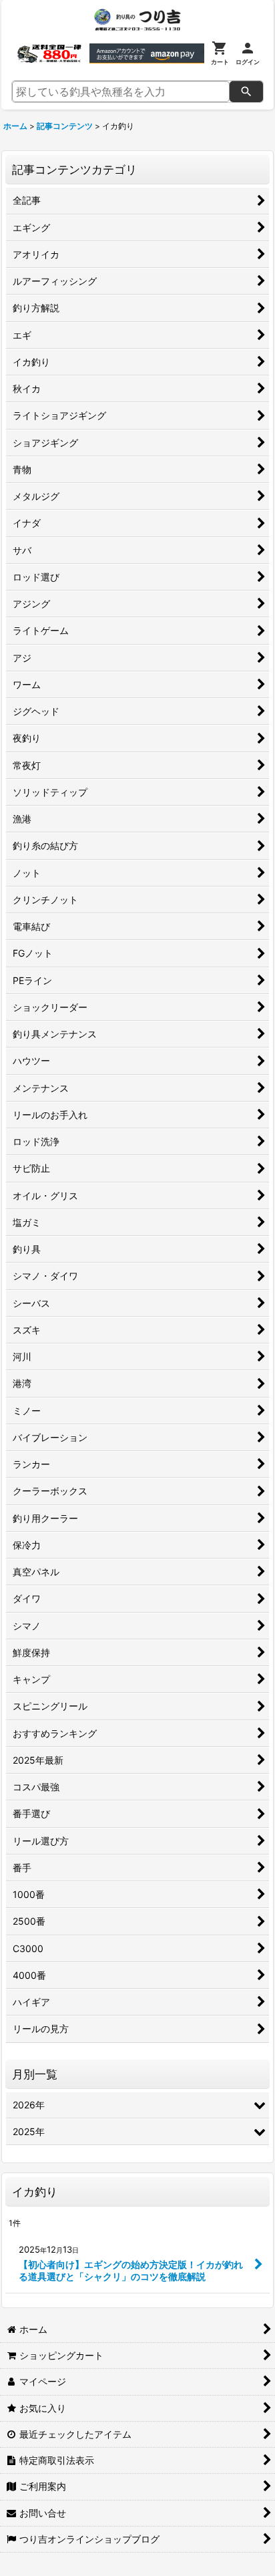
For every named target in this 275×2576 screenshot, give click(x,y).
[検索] (246, 92)
